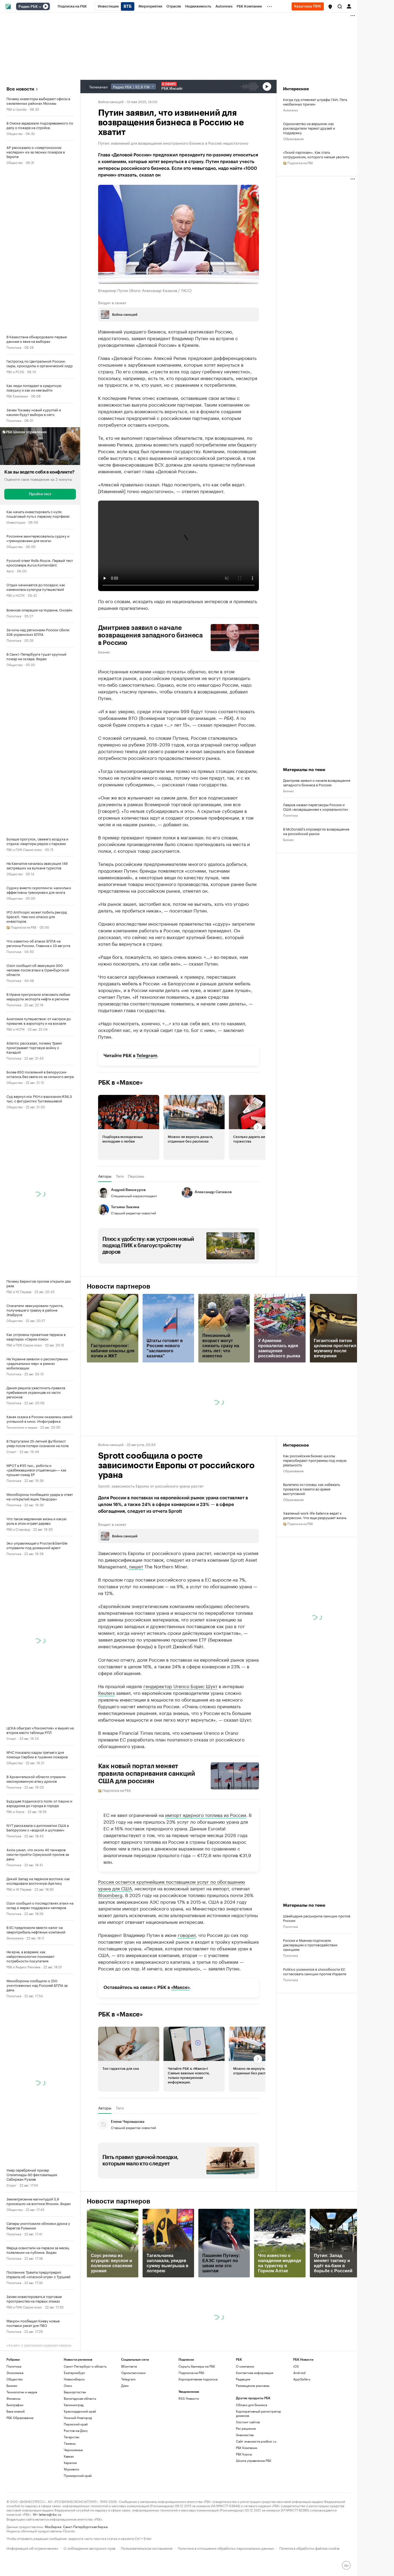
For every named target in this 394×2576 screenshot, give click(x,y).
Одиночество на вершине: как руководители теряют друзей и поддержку (309, 128)
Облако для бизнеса (251, 2405)
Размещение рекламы (253, 2385)
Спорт (11, 1451)
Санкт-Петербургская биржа (85, 2526)
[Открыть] (40, 7)
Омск (68, 2385)
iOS (296, 2366)
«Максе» (180, 1987)
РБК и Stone (15, 1811)
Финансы (13, 2398)
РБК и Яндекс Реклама (23, 1967)
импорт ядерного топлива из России (206, 1815)
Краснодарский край (80, 2411)
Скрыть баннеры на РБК (197, 2366)
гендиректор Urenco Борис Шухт (180, 1686)
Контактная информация (254, 2373)
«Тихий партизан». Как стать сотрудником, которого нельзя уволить (316, 154)
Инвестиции (16, 522)
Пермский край (76, 2424)
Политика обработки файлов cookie (309, 2548)
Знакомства (245, 2435)
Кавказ (69, 2456)
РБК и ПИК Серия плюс (24, 849)
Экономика (15, 1938)
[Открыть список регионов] (330, 7)
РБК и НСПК (16, 595)
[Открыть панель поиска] (340, 6)
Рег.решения (246, 2428)
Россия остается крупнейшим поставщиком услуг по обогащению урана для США (172, 1885)
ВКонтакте (129, 2366)
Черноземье (73, 2450)
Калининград (74, 2405)
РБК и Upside (16, 109)
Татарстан (72, 2437)
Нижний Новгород (78, 2418)
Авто (10, 571)
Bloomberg (110, 1895)
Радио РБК (28, 7)
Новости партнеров (119, 1286)
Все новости (20, 89)
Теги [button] (120, 1176)
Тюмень (70, 2443)
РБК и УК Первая (19, 1291)
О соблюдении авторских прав (90, 2548)
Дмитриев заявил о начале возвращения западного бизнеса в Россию (151, 635)
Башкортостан (75, 2392)
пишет (136, 1566)
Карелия (70, 2463)
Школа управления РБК (254, 2460)
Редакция (243, 2379)
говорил (187, 1935)
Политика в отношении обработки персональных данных (226, 2548)
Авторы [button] (105, 1176)
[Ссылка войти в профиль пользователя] (349, 6)
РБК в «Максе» (121, 1083)
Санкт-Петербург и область (85, 2366)
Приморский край (78, 2475)
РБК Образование (20, 2418)
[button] (330, 7)
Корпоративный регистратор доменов (259, 2413)
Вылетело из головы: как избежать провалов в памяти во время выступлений (311, 1489)
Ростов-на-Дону (76, 2430)
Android (299, 2373)
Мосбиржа (53, 2526)
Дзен (125, 2385)
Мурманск (72, 2469)
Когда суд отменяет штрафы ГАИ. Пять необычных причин (315, 102)
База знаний (16, 2411)
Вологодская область (80, 2398)
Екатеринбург (75, 2373)
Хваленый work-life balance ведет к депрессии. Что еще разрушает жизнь (315, 1515)
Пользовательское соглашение (147, 2548)
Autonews (291, 110)
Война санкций (111, 101)
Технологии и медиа (22, 1427)
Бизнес (104, 652)
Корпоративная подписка (198, 2379)
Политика (14, 347)
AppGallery (302, 2379)
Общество (14, 133)
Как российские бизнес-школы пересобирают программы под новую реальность (315, 1460)
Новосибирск (74, 2379)
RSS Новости (189, 2398)
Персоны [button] (136, 1176)
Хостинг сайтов (248, 2422)
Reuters (106, 1692)
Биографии (15, 2405)
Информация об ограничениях (32, 2548)
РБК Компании (17, 396)
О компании (245, 2366)
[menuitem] (72, 6)
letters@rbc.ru (50, 2514)
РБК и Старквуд (18, 1529)
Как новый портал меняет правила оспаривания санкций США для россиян (147, 1774)
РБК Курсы (244, 2454)
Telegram (147, 1056)
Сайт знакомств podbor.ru (256, 2441)
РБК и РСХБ (15, 371)
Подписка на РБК (191, 2373)
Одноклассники (133, 2373)
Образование (293, 138)
